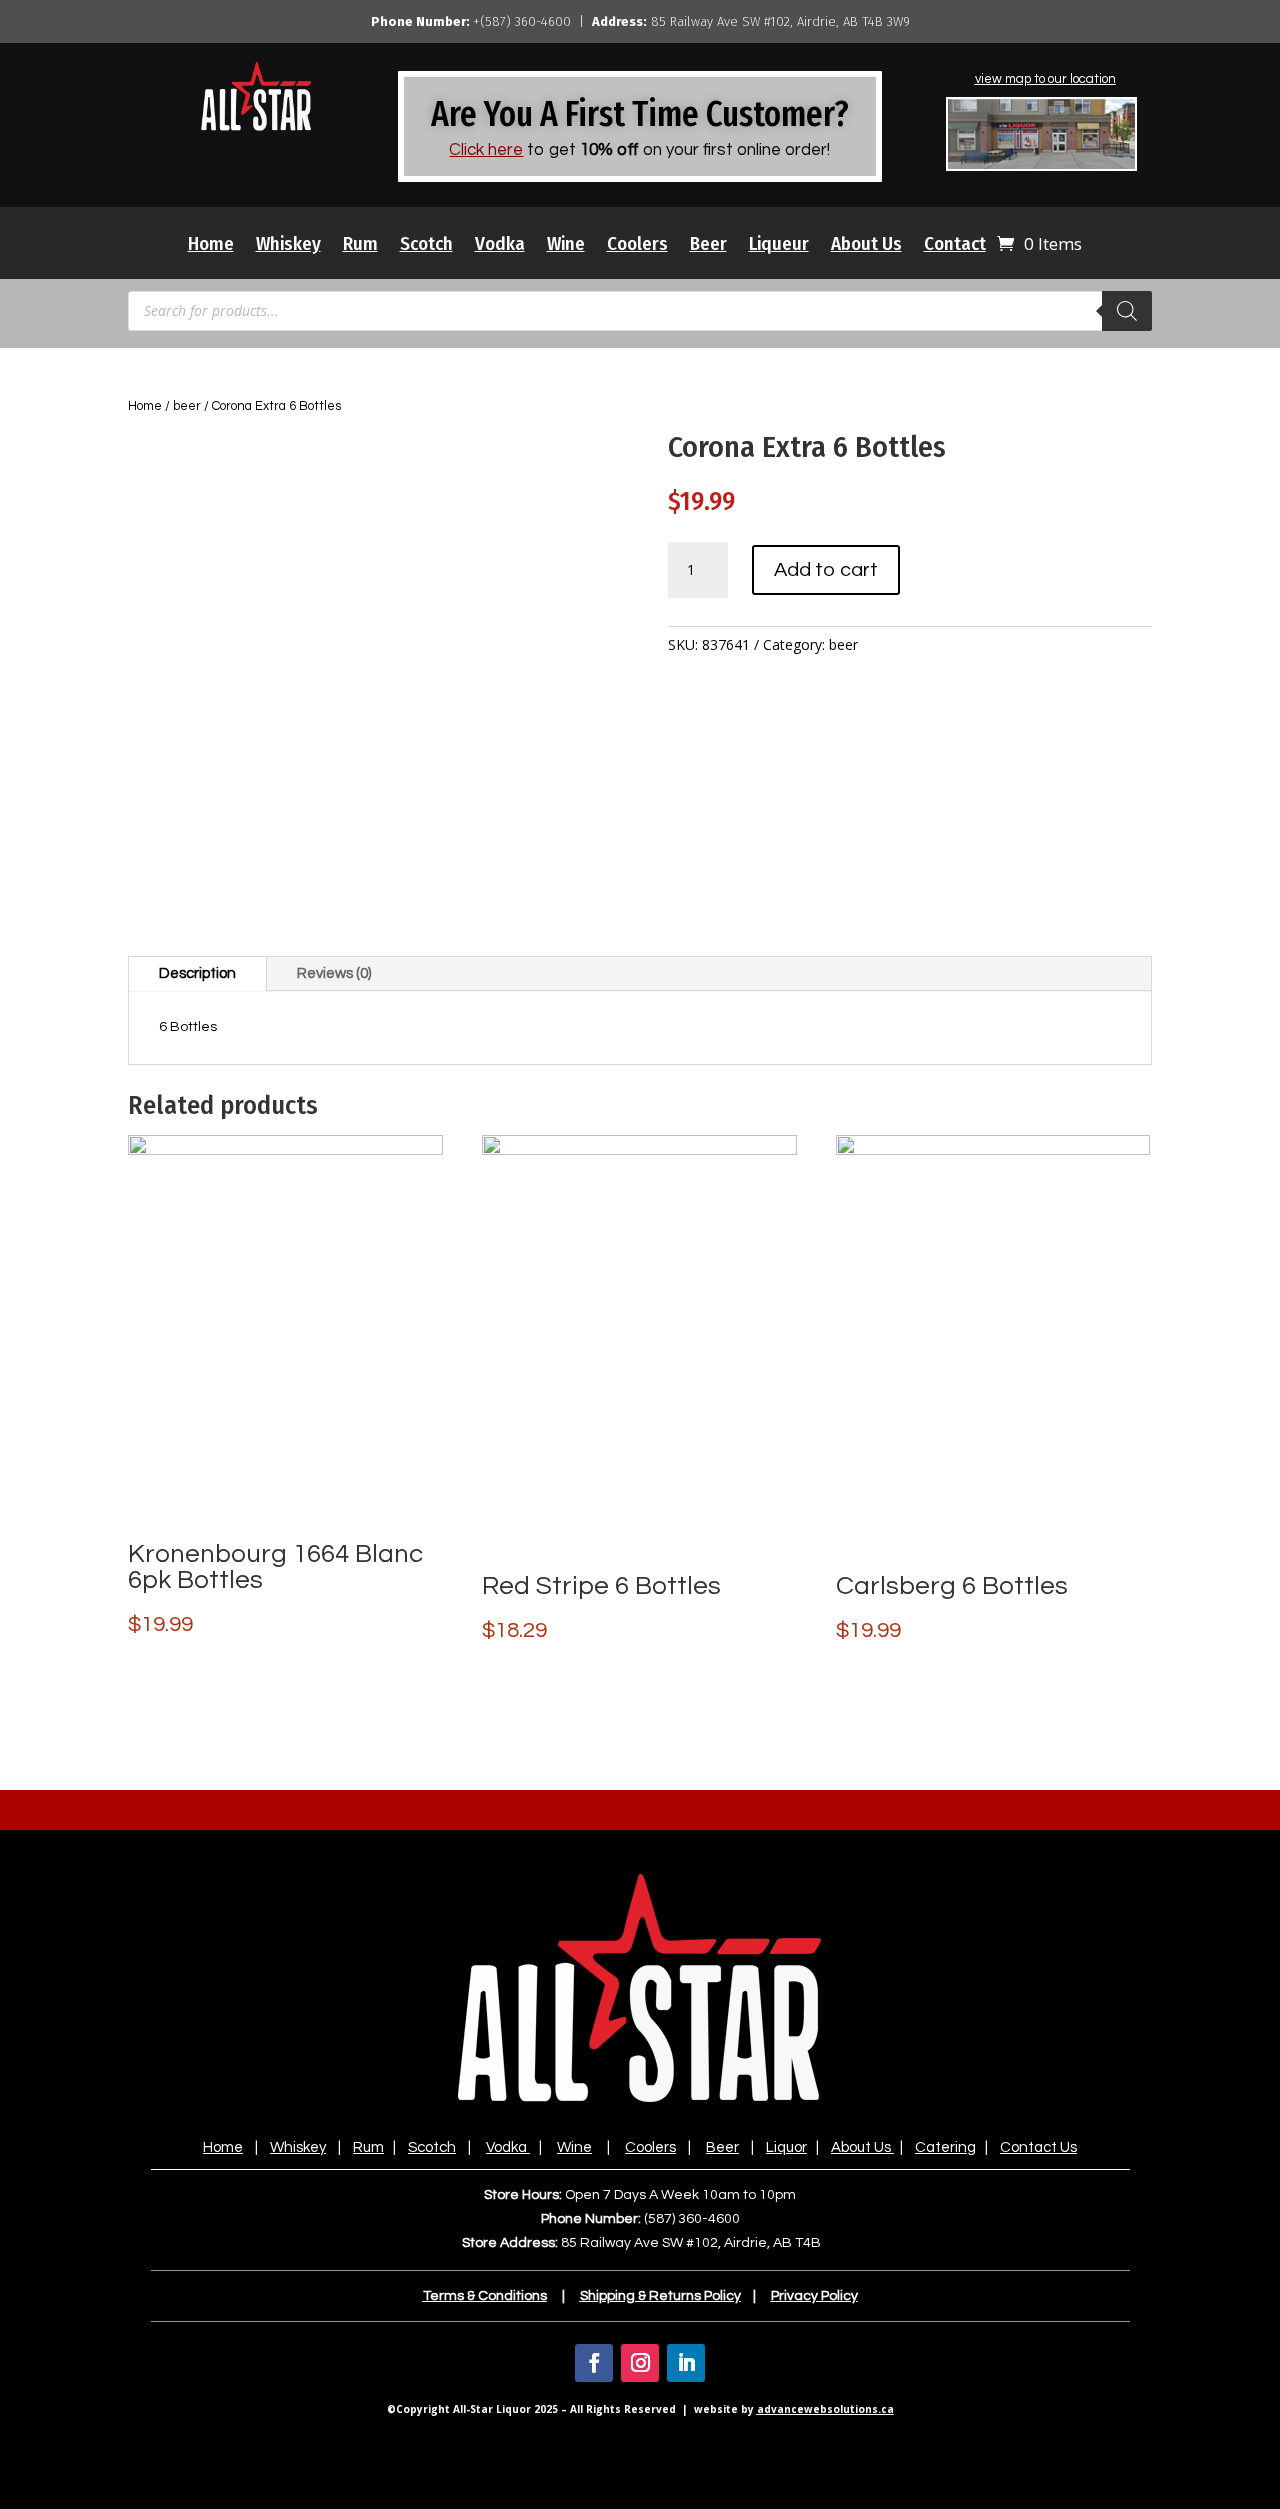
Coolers (637, 246)
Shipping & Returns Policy (660, 2296)
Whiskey (288, 246)
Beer (708, 246)
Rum (360, 246)
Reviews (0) (334, 973)
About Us (866, 246)
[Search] (1127, 311)
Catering (945, 2147)
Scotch (426, 246)
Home (211, 246)
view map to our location (1045, 79)
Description (197, 973)
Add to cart (826, 570)
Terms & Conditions (485, 2296)
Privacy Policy (814, 2296)
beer (187, 406)
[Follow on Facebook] (594, 2363)
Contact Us (1038, 2147)
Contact (955, 246)
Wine (566, 246)
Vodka (500, 246)
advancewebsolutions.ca (825, 2409)
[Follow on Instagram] (640, 2363)
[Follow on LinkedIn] (686, 2363)
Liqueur (779, 246)
